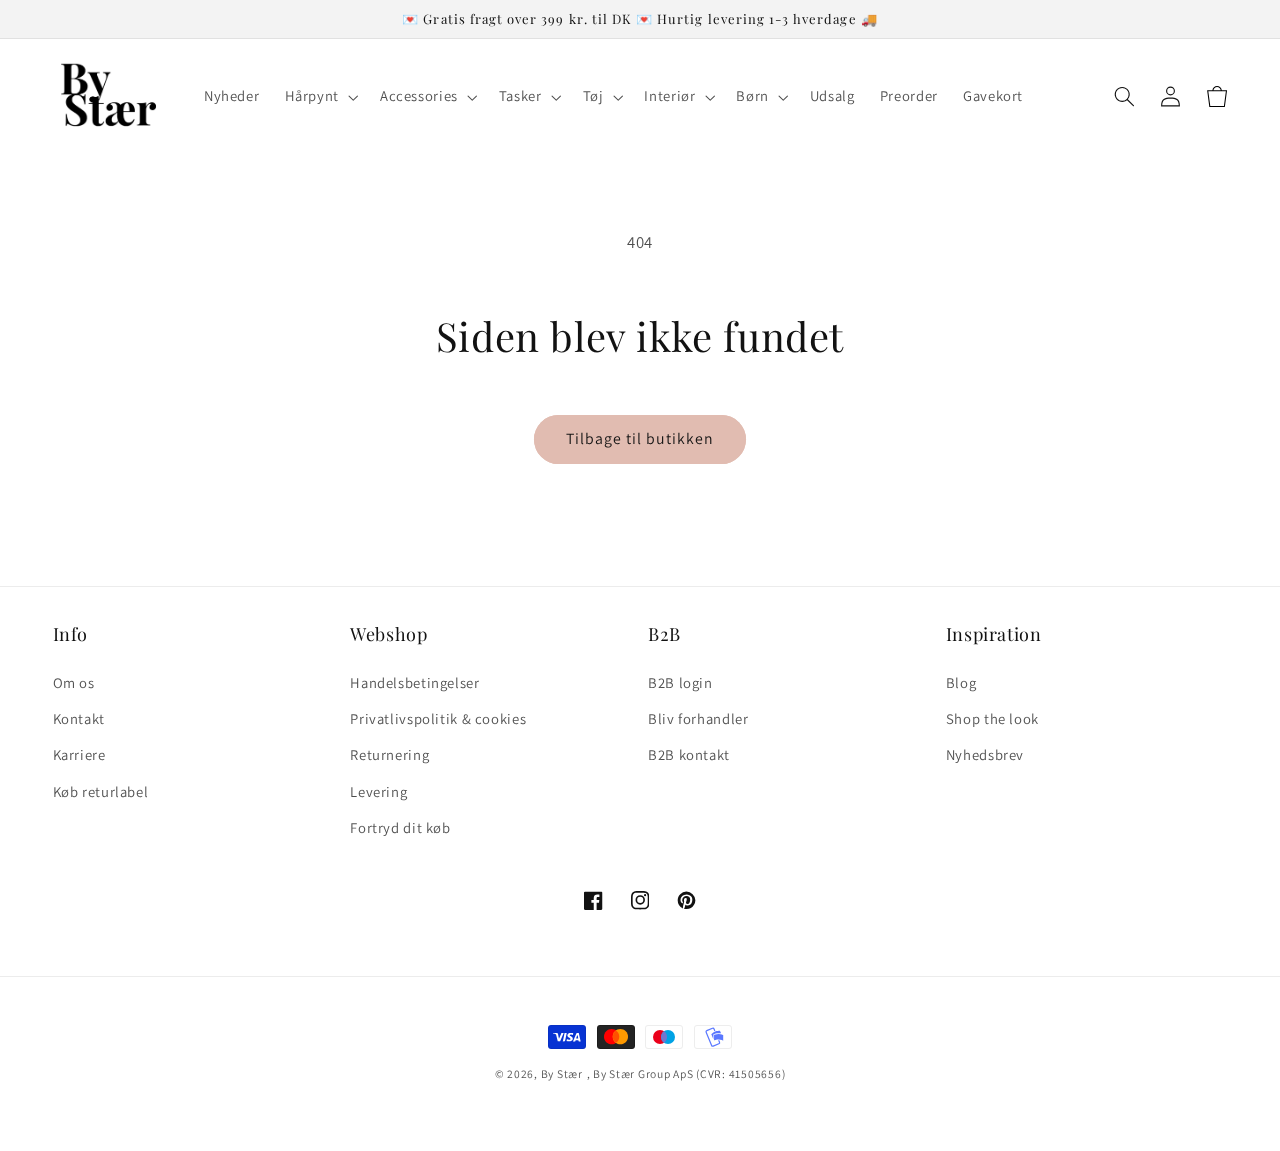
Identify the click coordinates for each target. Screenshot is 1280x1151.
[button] (319, 97)
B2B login (680, 682)
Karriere (79, 754)
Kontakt (79, 718)
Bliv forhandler (698, 718)
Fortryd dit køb (400, 827)
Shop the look (992, 718)
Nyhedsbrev (985, 754)
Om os (74, 682)
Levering (378, 791)
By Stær (562, 1073)
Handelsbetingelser (414, 682)
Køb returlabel (101, 791)
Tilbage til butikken (640, 438)
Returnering (389, 754)
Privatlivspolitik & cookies (438, 718)
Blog (961, 682)
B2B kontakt (689, 754)
